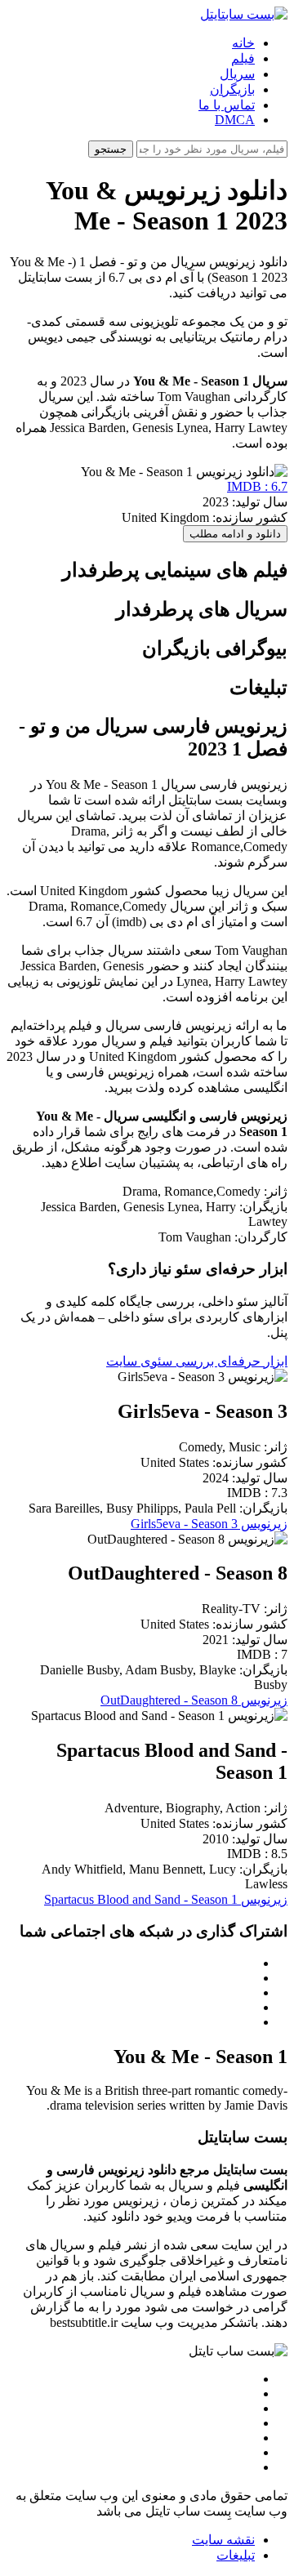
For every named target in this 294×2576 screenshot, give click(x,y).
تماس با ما (227, 105)
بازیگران (232, 89)
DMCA (235, 120)
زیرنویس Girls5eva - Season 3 (209, 1524)
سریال (237, 74)
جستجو (111, 149)
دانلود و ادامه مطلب (235, 534)
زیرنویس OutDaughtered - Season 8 (194, 1700)
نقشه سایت (223, 2540)
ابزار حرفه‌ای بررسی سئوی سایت (197, 1361)
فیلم (243, 58)
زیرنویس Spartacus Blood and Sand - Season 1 (166, 1899)
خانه (243, 43)
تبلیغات (236, 2555)
